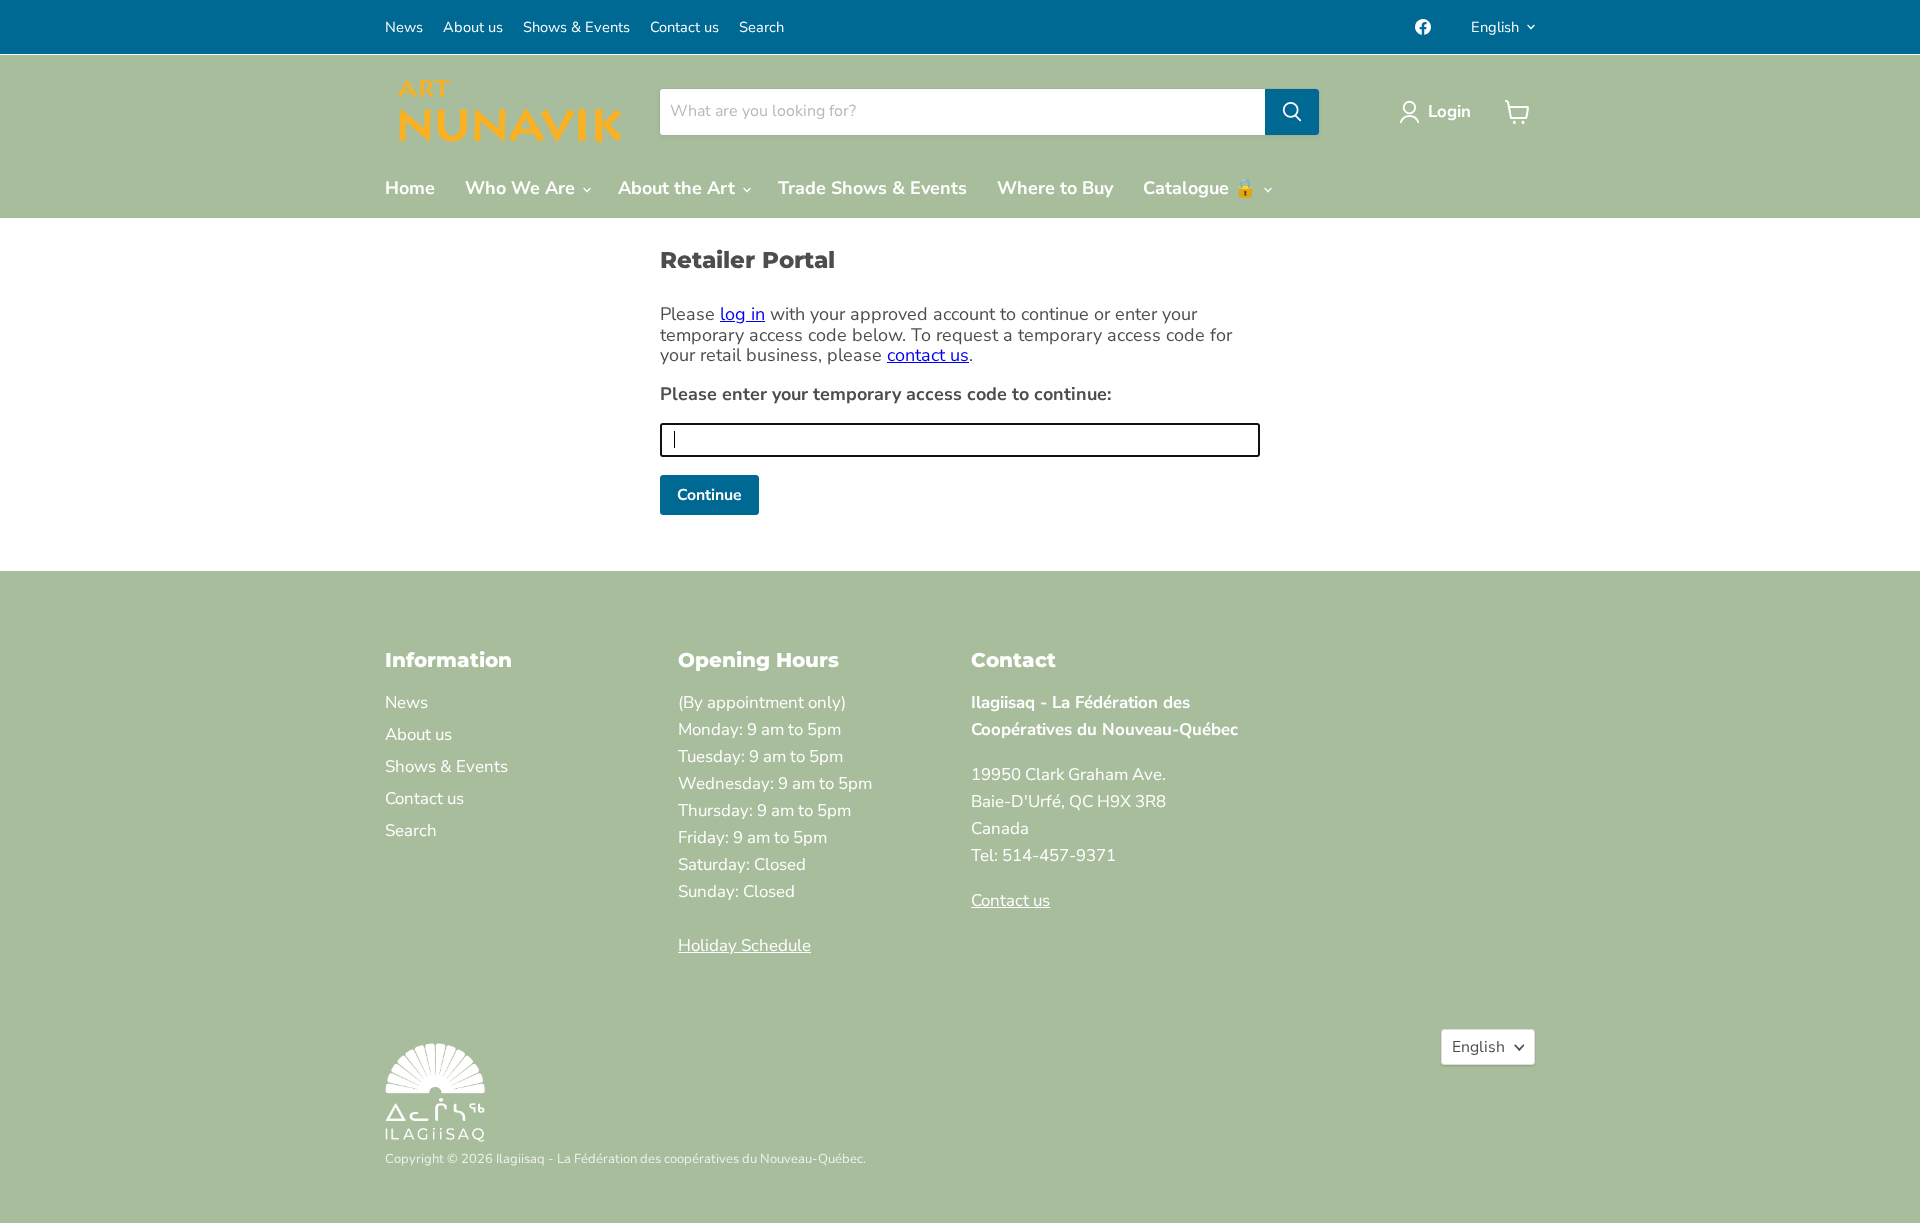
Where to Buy (1055, 188)
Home (410, 188)
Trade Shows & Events (872, 188)
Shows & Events (576, 27)
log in (742, 314)
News (404, 27)
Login (1449, 111)
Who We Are (522, 188)
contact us (928, 355)
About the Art (679, 188)
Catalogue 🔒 (1202, 188)
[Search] (1292, 112)
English (1495, 27)
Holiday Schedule (744, 945)
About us (473, 27)
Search (761, 27)
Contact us (684, 27)
